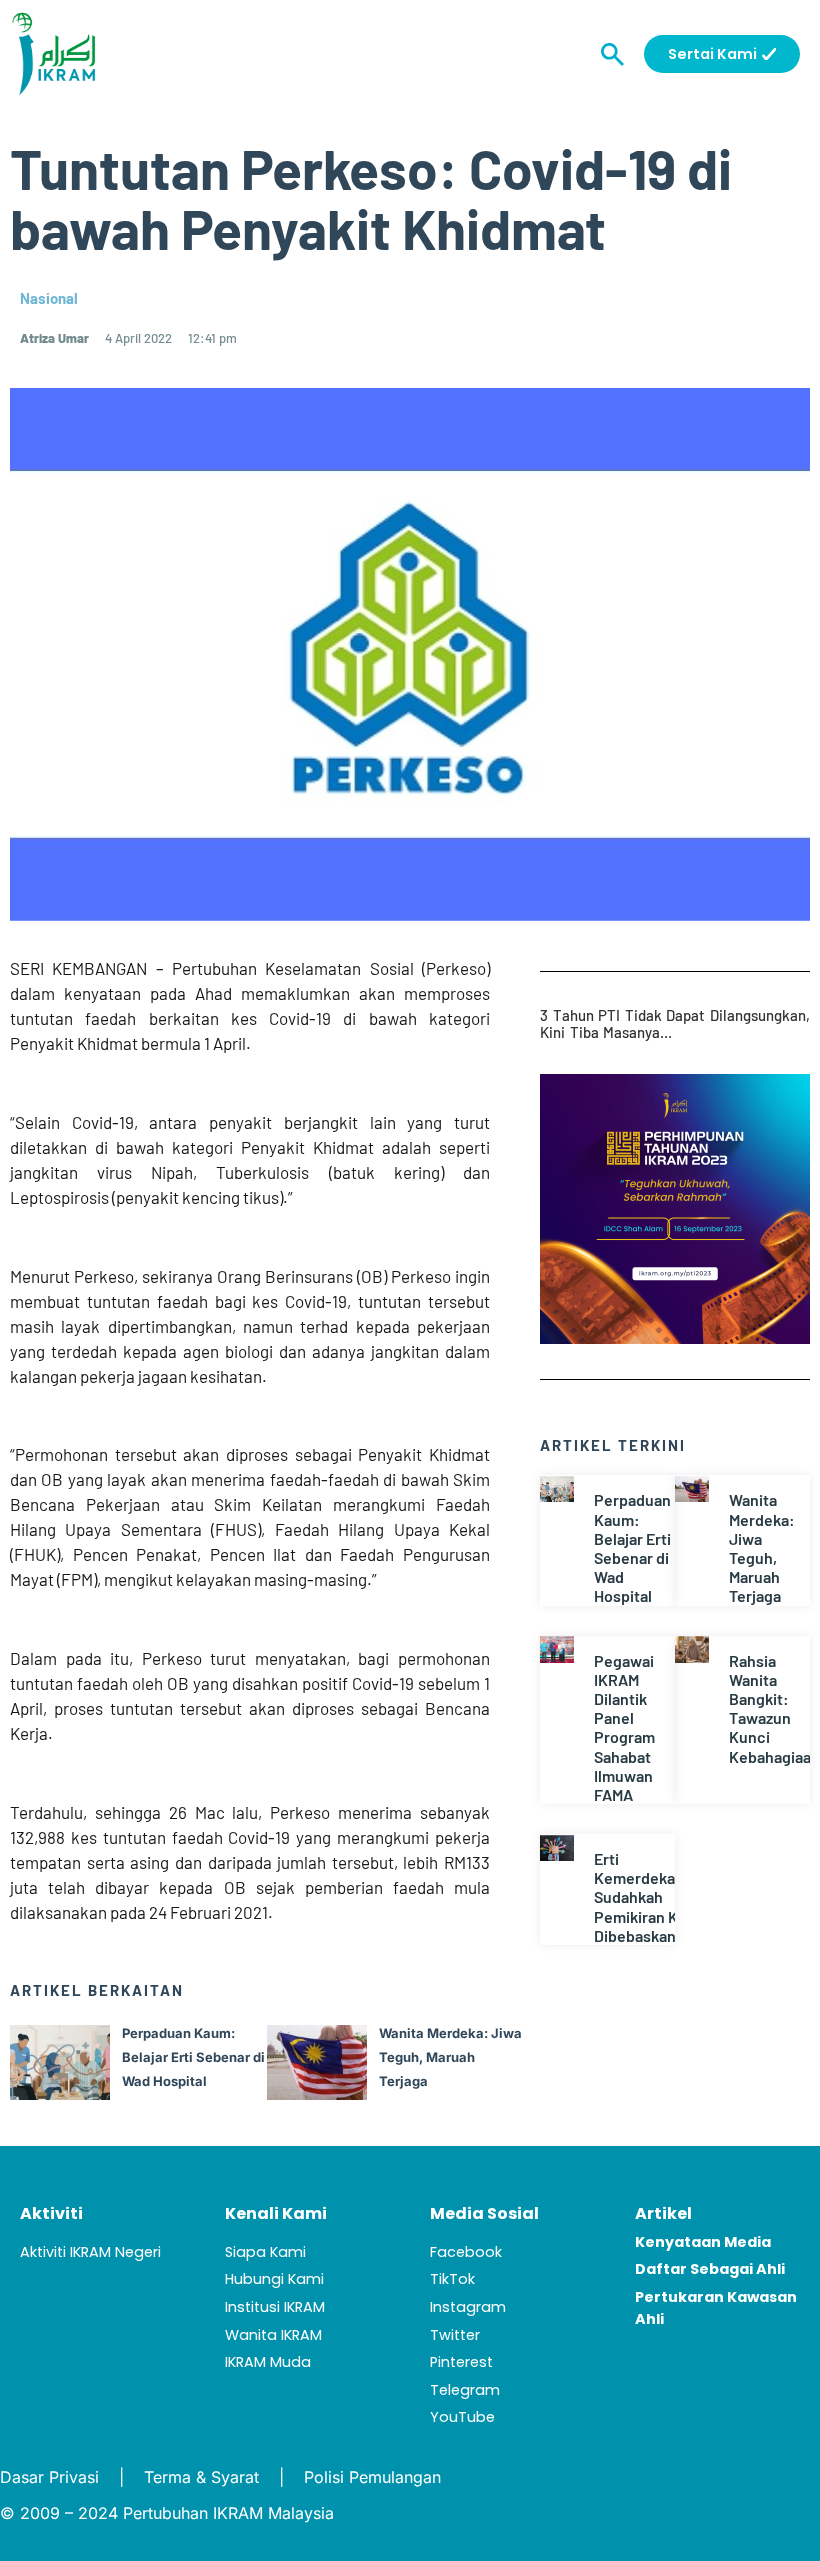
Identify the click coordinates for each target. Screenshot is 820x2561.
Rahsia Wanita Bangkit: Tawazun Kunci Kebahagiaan (774, 1708)
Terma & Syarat (201, 2477)
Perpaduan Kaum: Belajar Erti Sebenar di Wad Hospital (632, 1547)
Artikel (663, 2213)
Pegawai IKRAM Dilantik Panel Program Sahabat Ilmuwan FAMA (624, 1727)
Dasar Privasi (49, 2477)
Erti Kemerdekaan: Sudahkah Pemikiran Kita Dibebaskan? (646, 1897)
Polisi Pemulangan (372, 2477)
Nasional (49, 298)
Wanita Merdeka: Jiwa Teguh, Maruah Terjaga (762, 1547)
